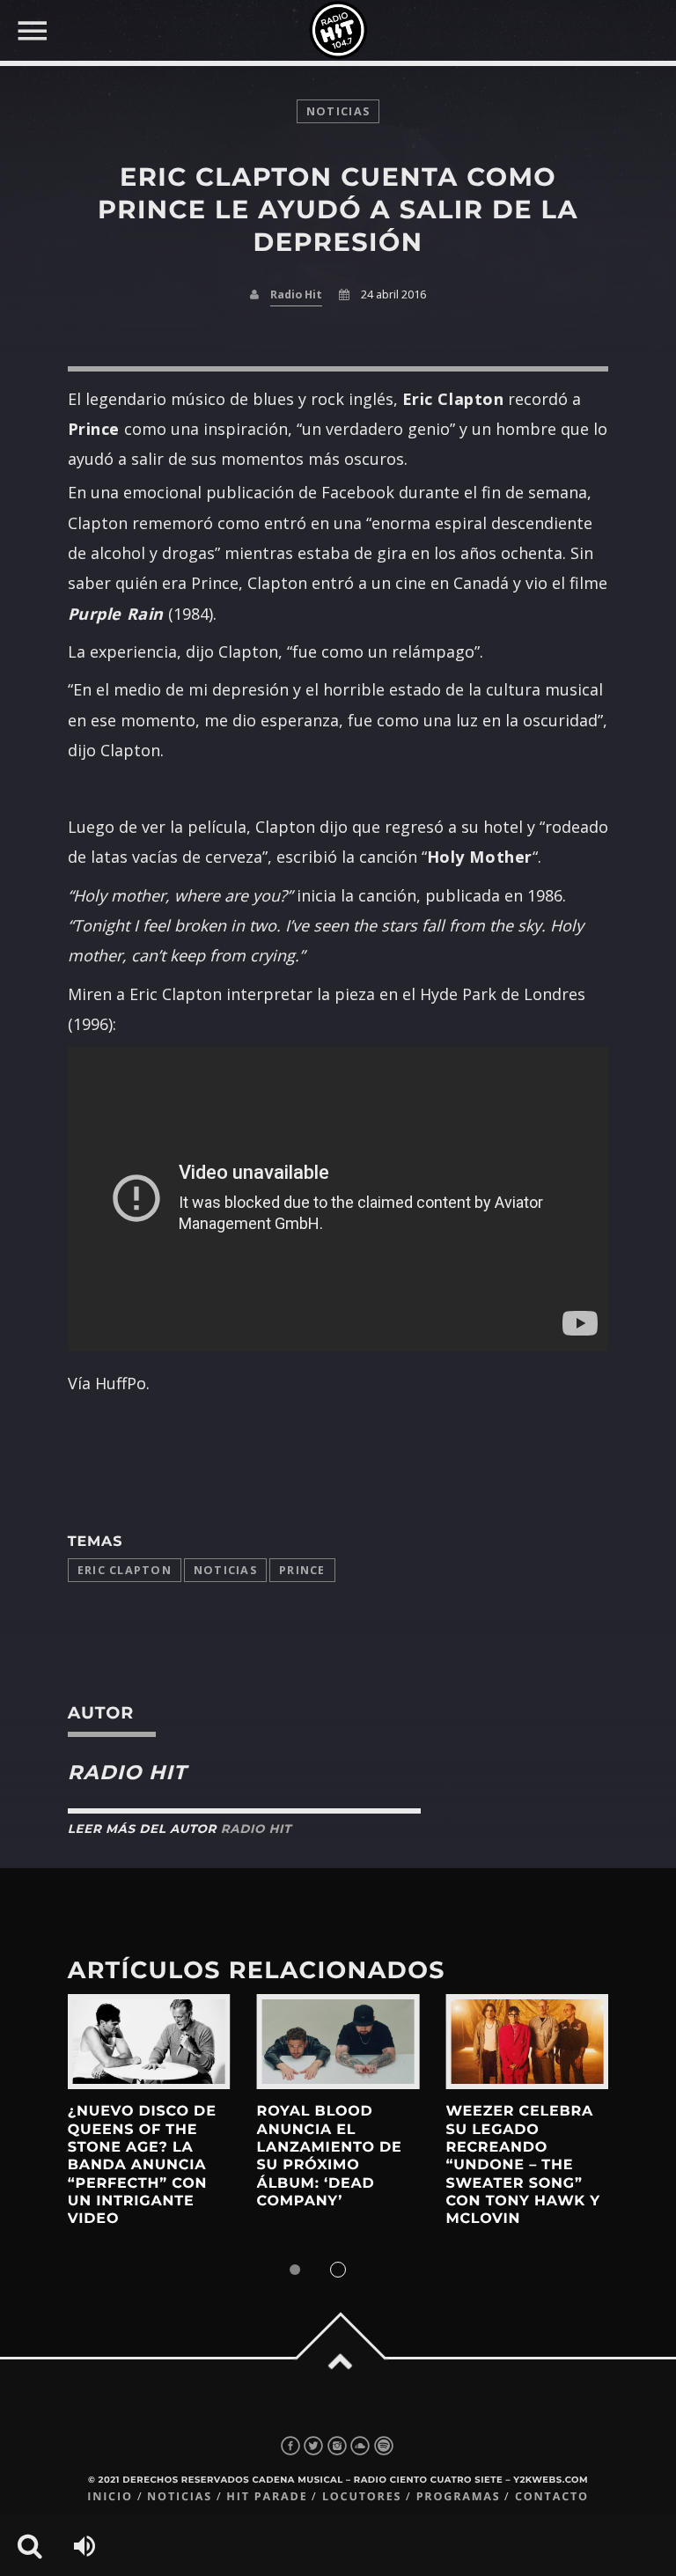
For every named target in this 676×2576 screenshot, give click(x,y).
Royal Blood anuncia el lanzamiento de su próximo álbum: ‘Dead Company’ (330, 2156)
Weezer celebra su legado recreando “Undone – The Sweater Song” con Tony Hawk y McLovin (523, 2165)
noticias (338, 111)
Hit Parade (267, 2496)
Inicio (110, 2496)
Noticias (225, 1570)
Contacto (552, 2496)
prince (302, 1570)
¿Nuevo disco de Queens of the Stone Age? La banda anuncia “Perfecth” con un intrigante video (142, 2165)
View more (149, 2042)
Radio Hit (296, 294)
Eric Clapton (125, 1570)
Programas (459, 2496)
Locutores (362, 2496)
